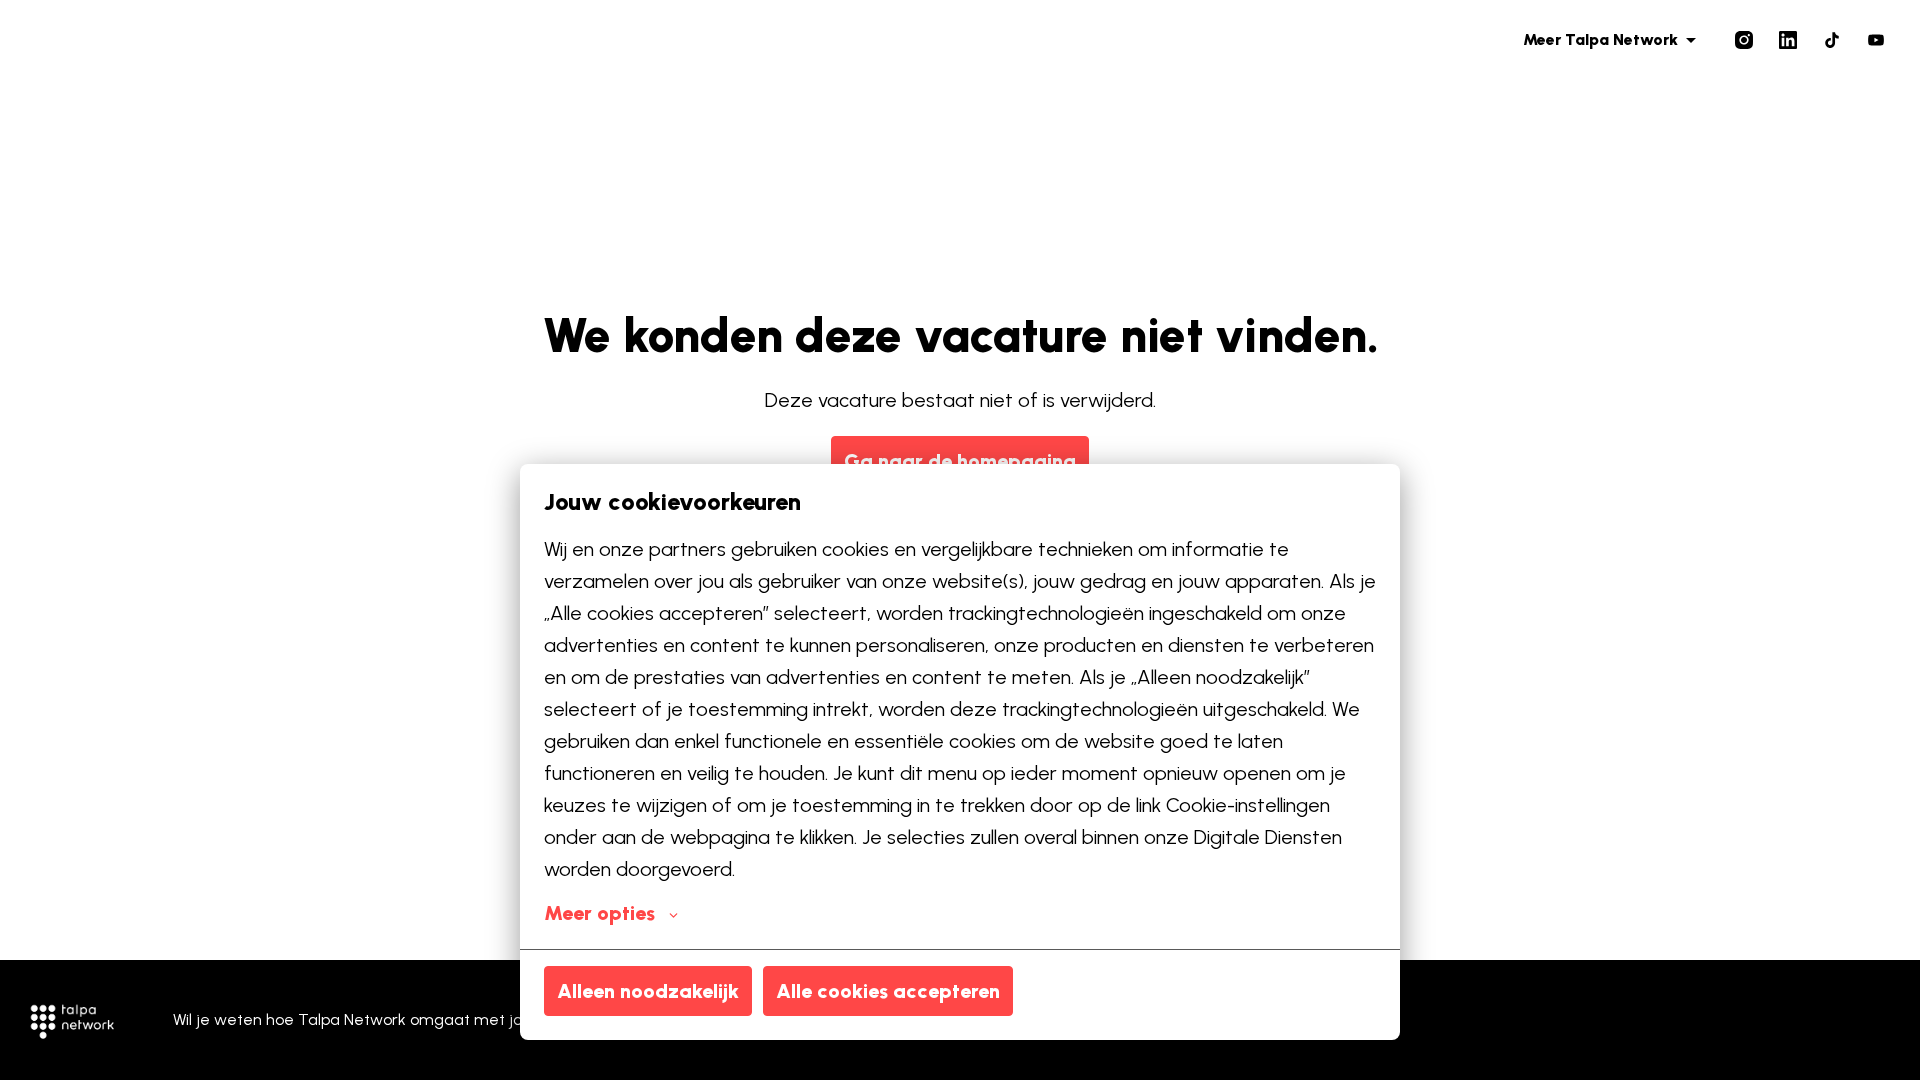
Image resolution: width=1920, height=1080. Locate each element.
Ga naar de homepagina (960, 461)
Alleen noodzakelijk (648, 991)
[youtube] (1876, 40)
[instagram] (1744, 40)
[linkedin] (1788, 40)
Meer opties (599, 913)
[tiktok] (1832, 40)
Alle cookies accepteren (888, 991)
